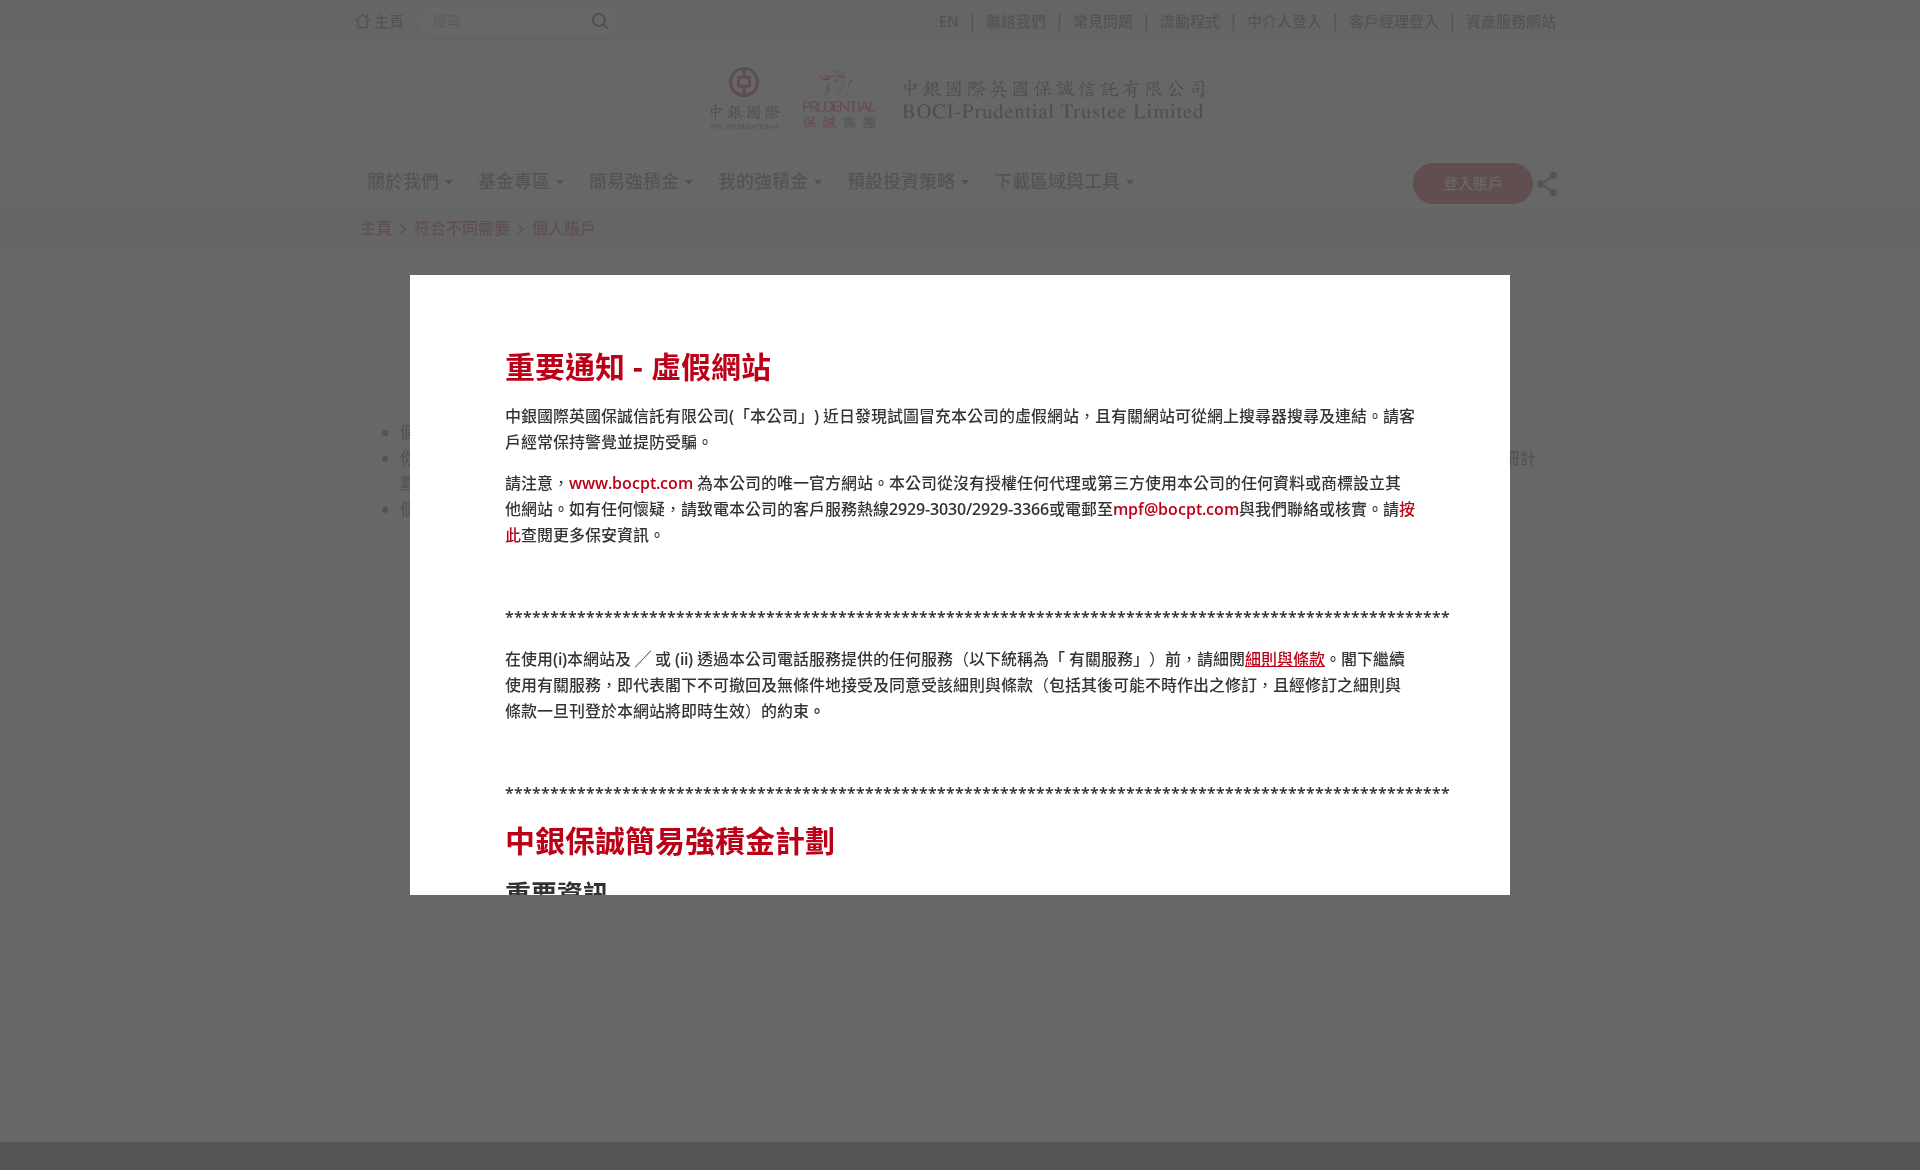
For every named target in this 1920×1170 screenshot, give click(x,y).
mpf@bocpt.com (1176, 509)
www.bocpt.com (631, 483)
